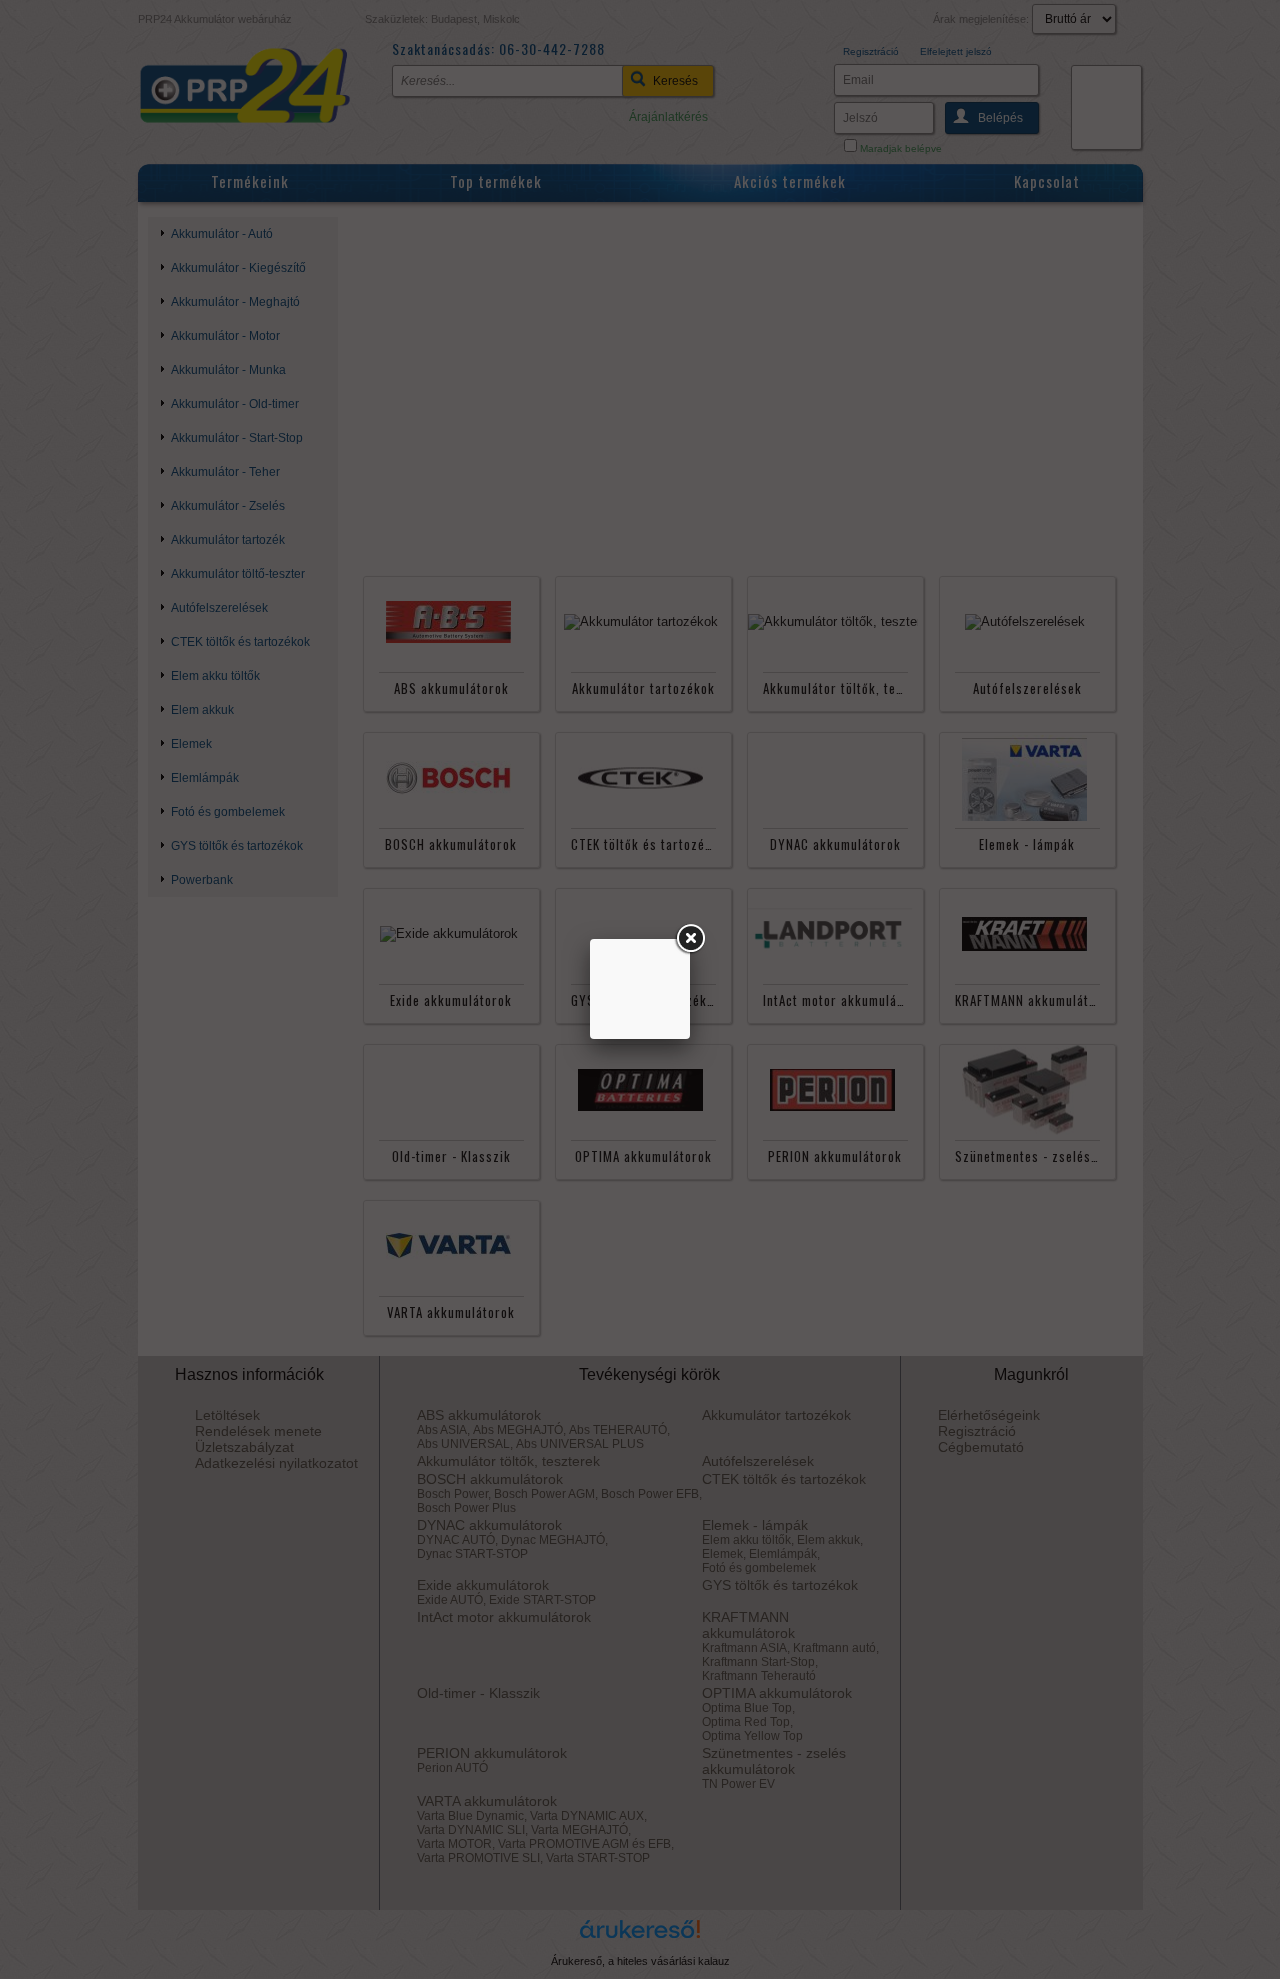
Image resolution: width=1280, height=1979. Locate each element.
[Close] (690, 939)
